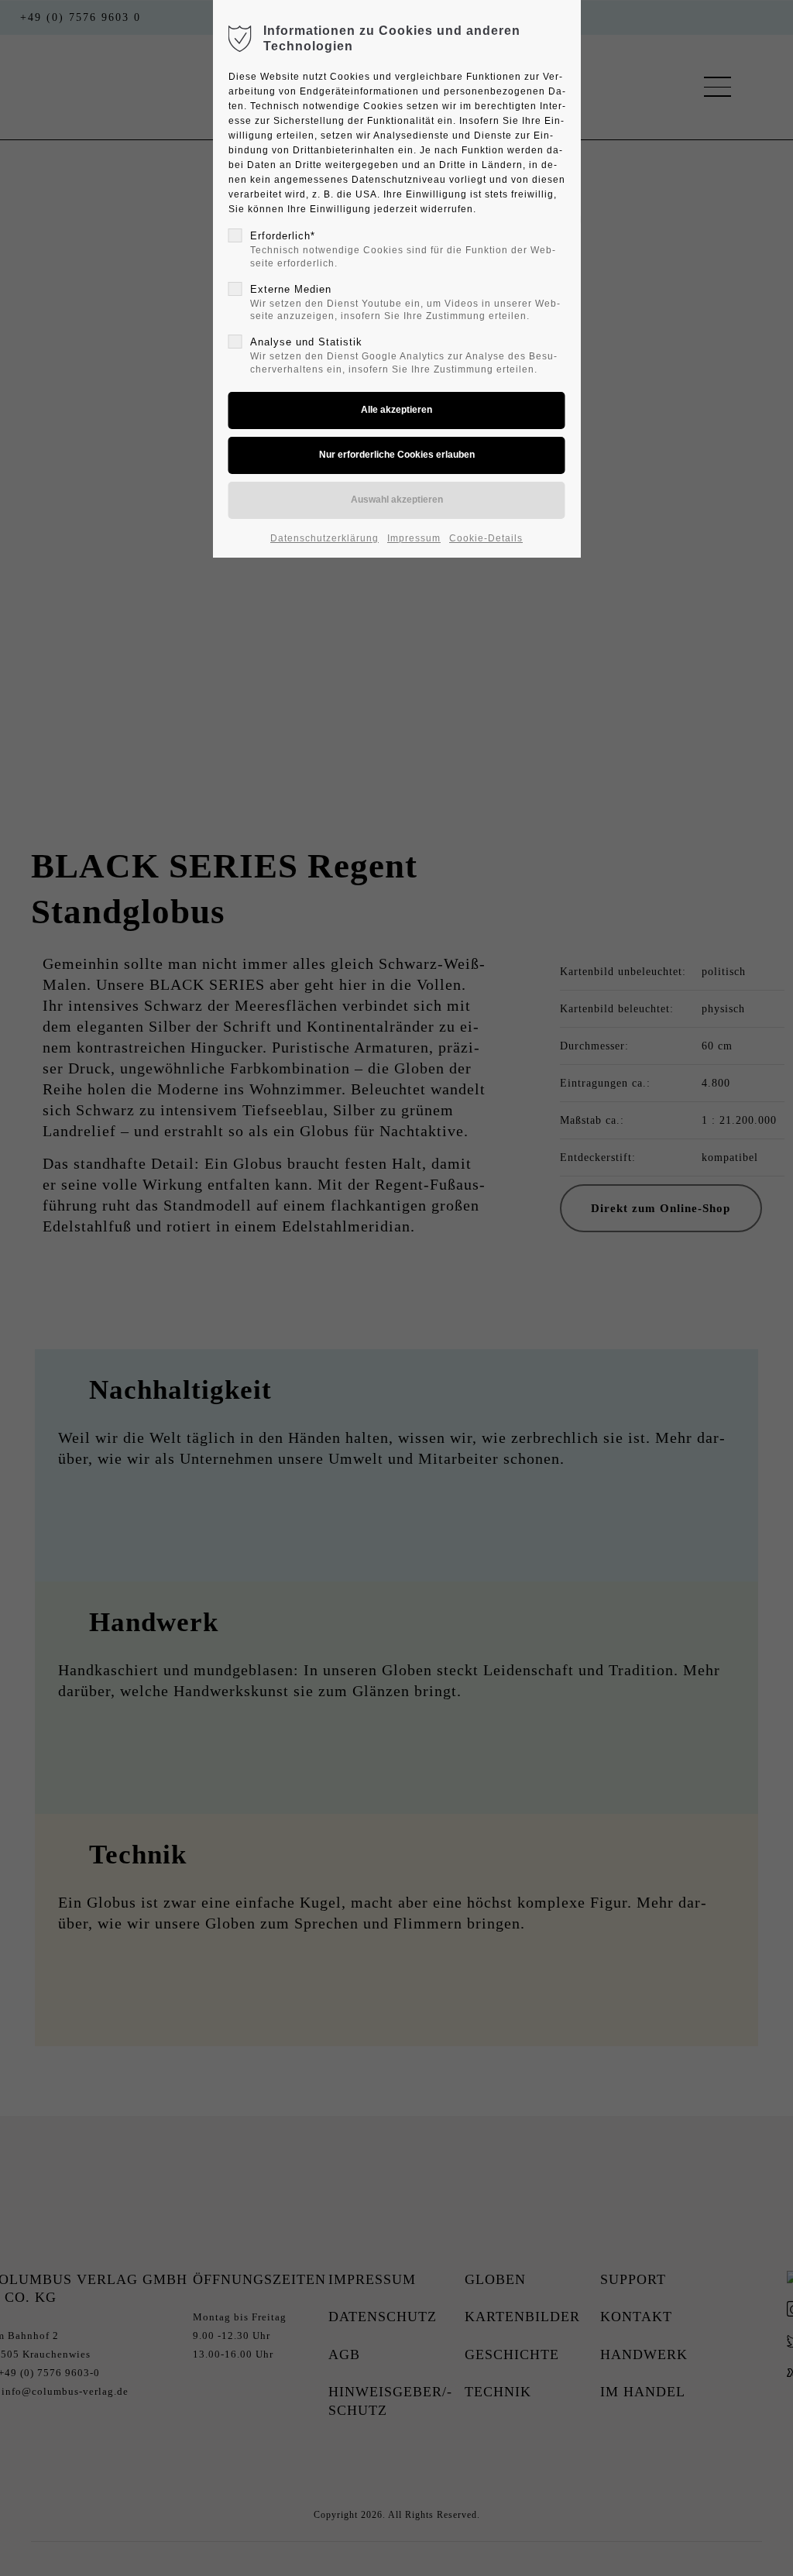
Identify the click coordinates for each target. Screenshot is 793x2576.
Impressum (414, 538)
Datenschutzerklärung (324, 538)
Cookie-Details (486, 538)
